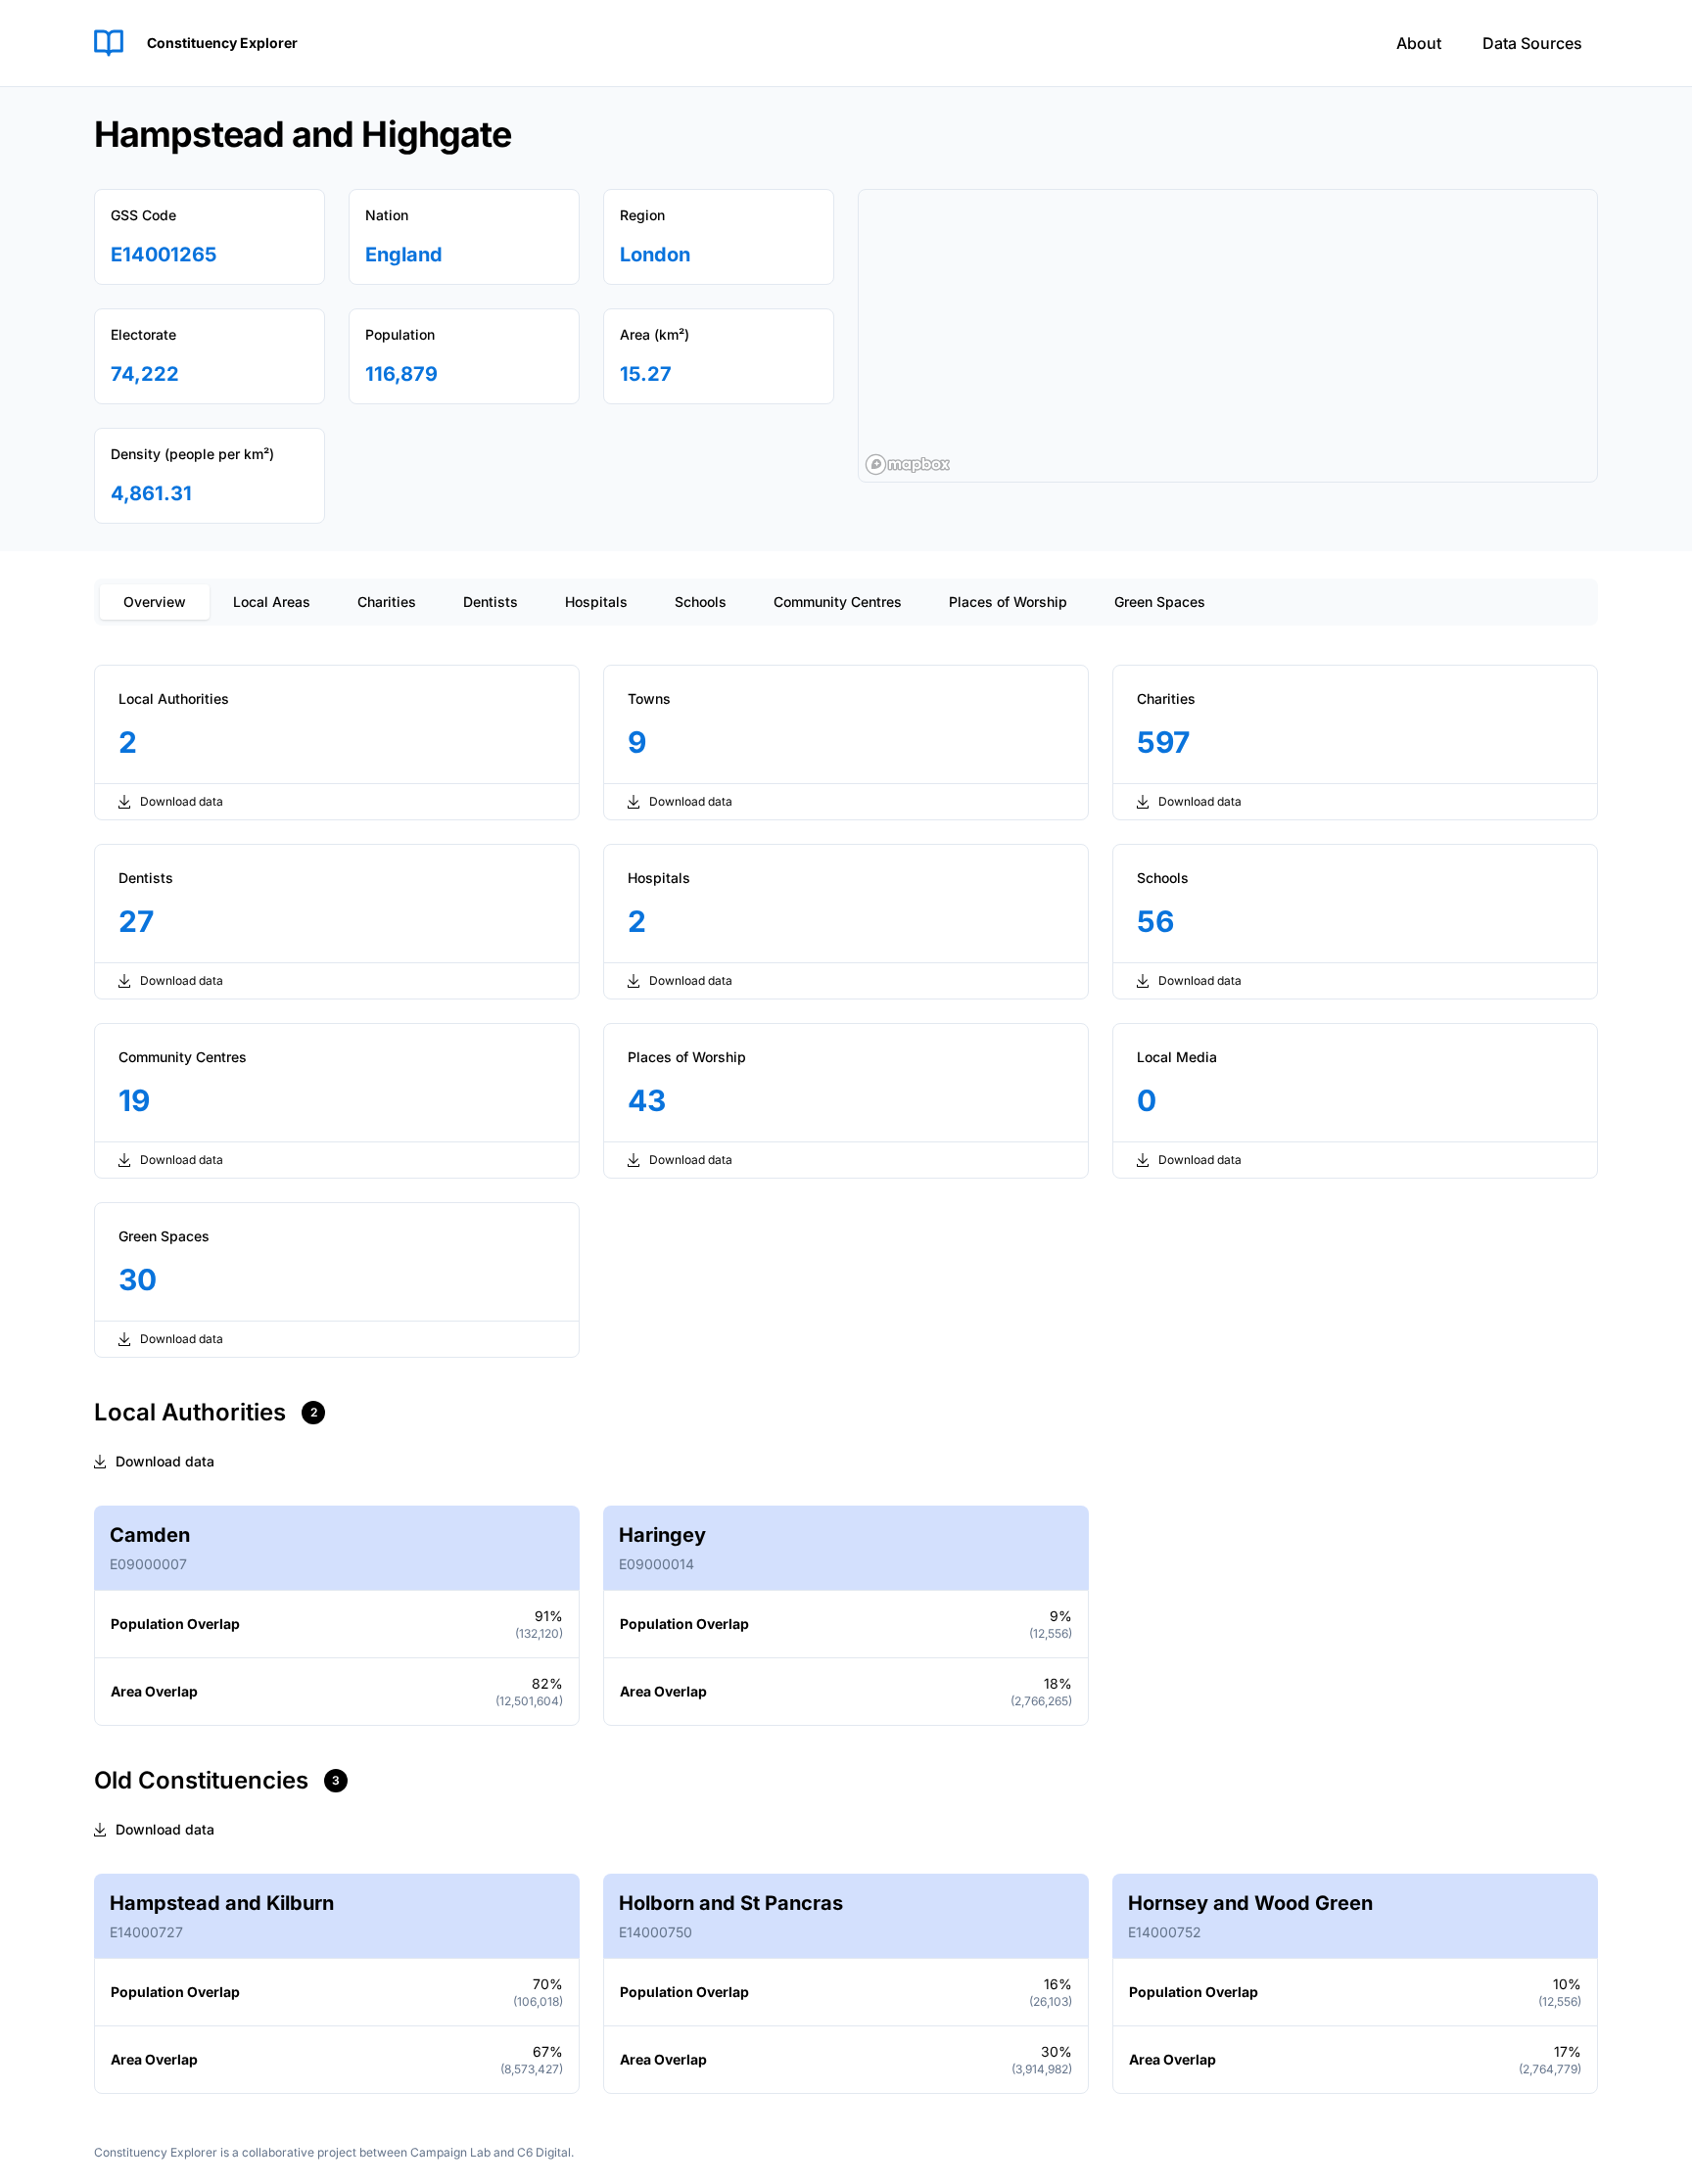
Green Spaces (1160, 602)
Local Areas (272, 602)
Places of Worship (1008, 602)
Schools (701, 602)
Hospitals (596, 602)
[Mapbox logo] (908, 465)
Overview (155, 602)
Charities (387, 602)
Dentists (491, 602)
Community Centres (838, 602)
